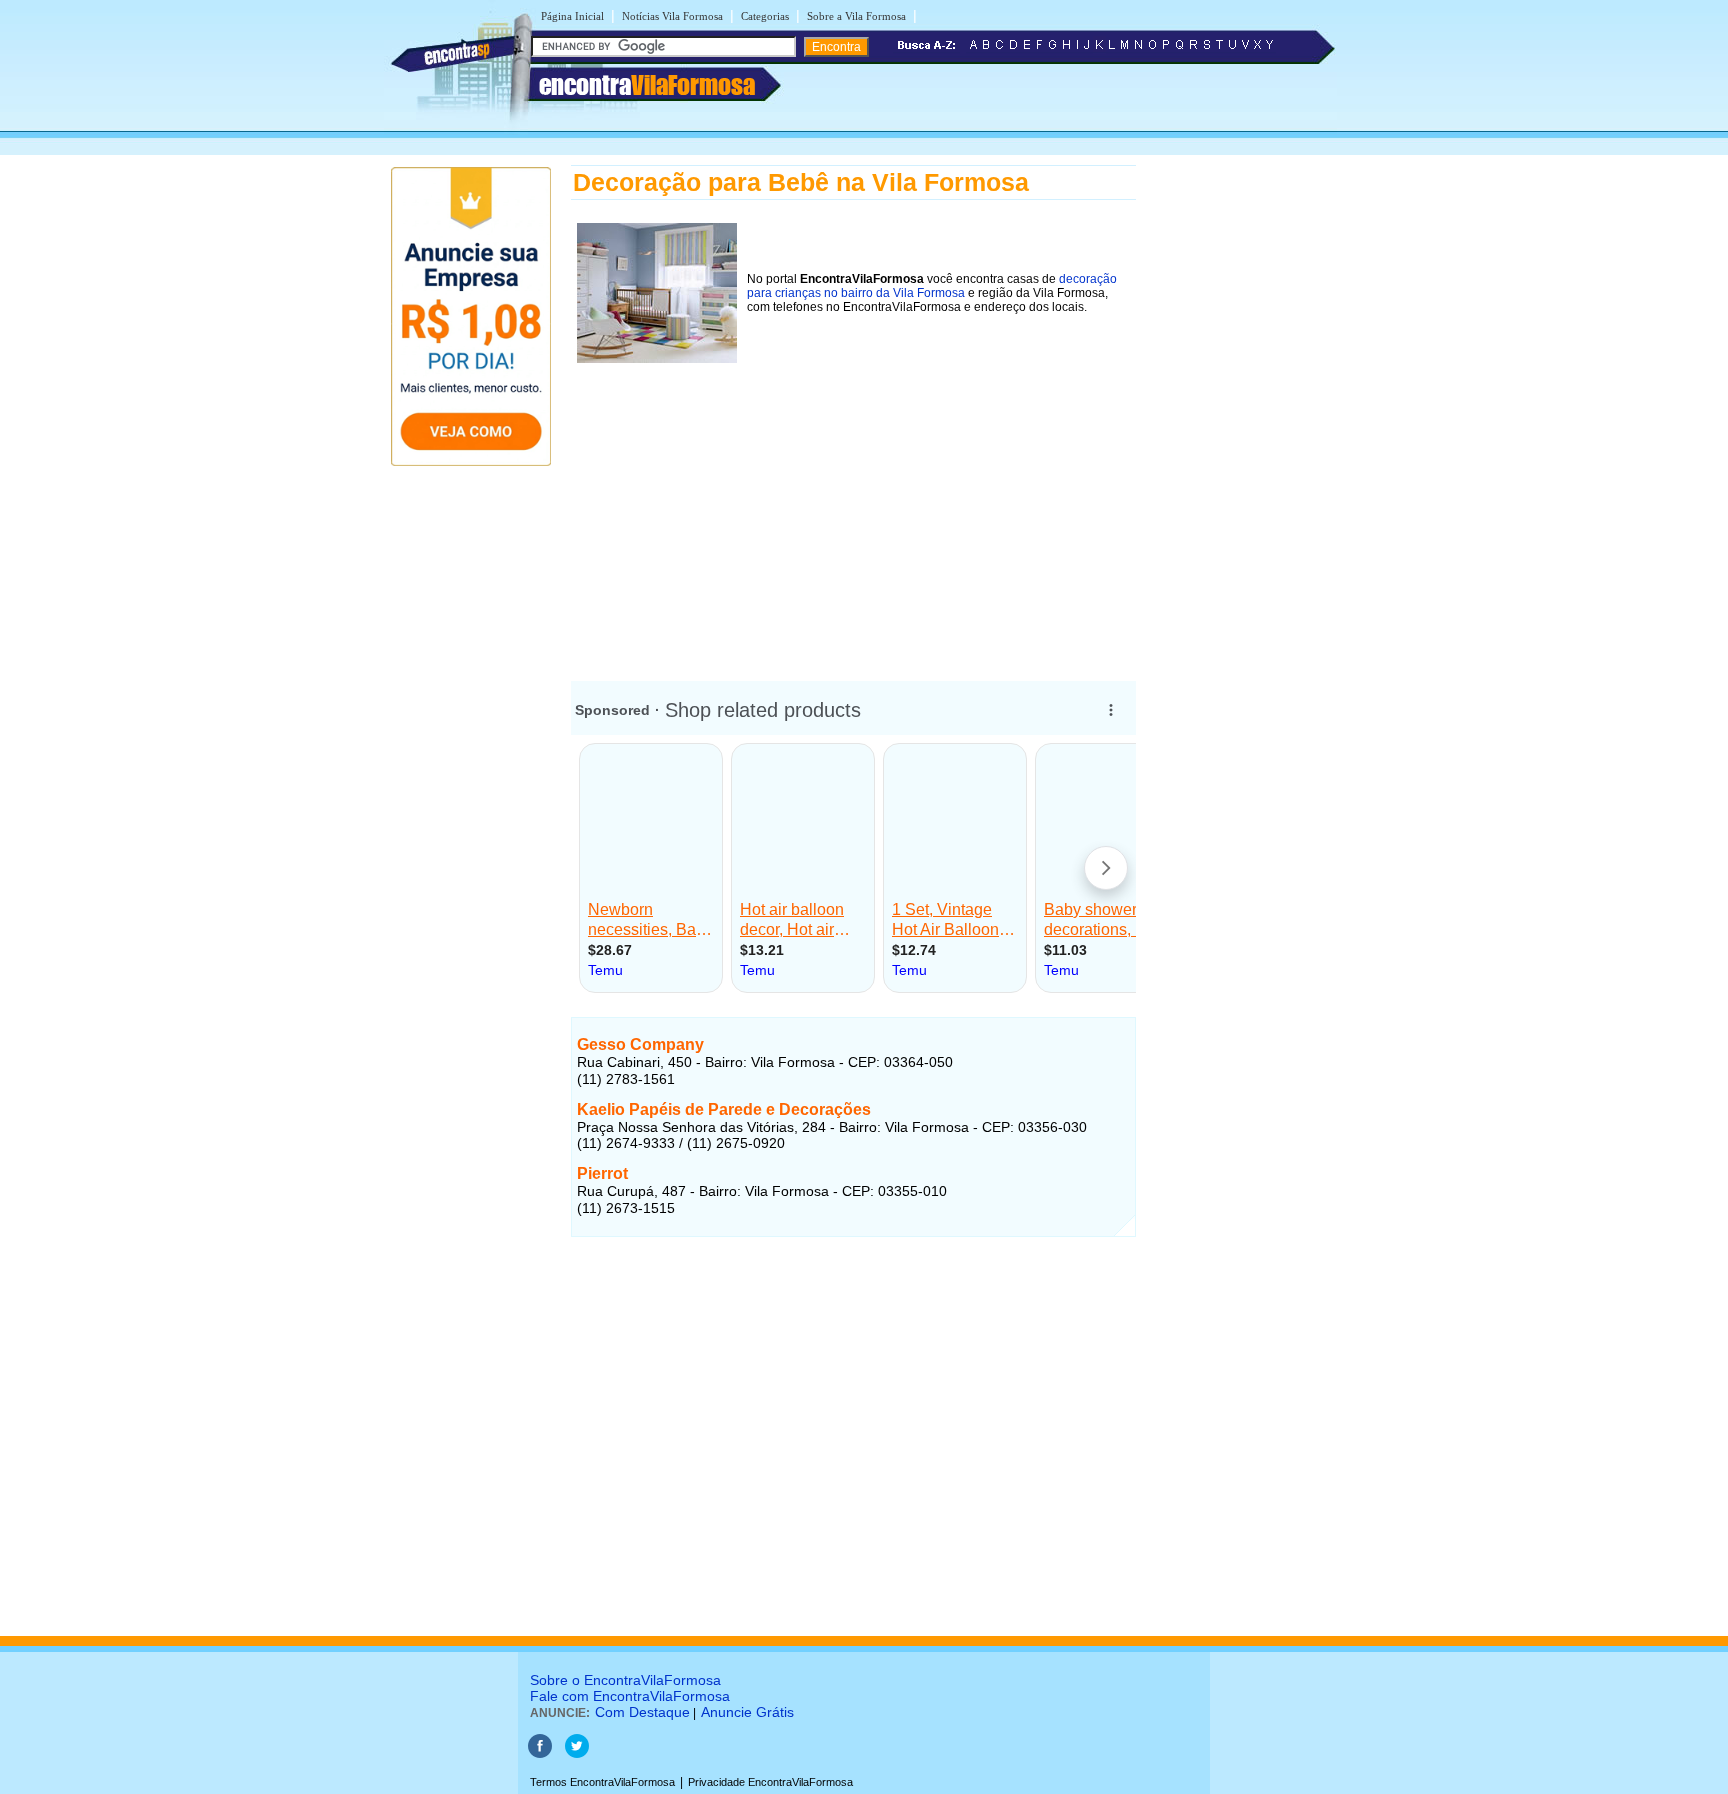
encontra (647, 85)
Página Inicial (572, 16)
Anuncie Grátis (747, 1712)
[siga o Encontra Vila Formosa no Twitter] (577, 1754)
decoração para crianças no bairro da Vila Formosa (932, 286)
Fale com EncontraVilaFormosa (630, 1696)
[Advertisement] (853, 509)
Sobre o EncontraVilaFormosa (625, 1680)
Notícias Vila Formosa (672, 16)
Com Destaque (642, 1712)
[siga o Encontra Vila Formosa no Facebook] (540, 1754)
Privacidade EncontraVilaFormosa (770, 1782)
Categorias (765, 16)
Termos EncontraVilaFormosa (602, 1782)
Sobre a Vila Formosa (856, 16)
